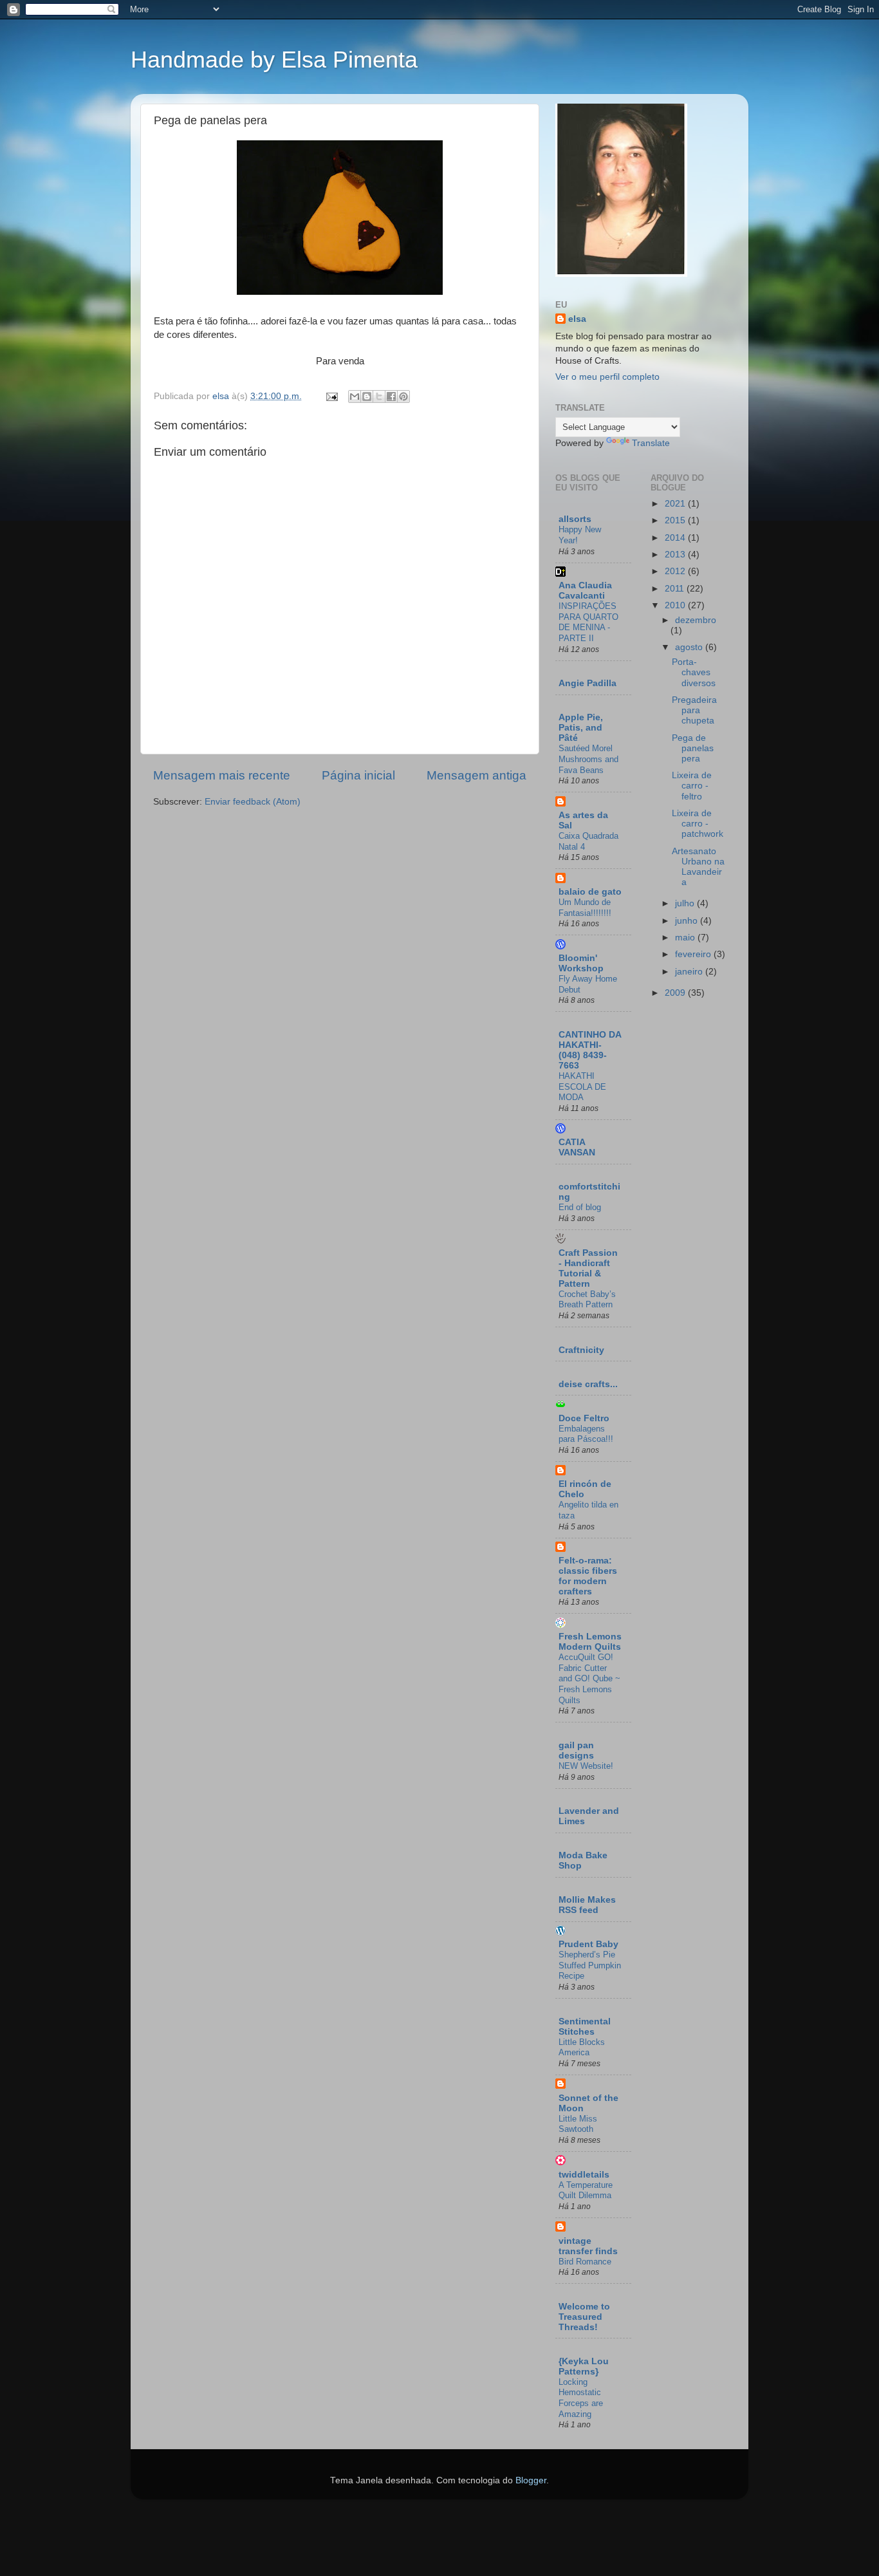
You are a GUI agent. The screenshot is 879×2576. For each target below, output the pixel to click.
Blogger (531, 2480)
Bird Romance (585, 2262)
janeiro (690, 972)
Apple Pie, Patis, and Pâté (581, 728)
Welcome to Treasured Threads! (584, 2317)
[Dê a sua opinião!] (367, 397)
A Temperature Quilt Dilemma (586, 2190)
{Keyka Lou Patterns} (584, 2366)
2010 (676, 605)
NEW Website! (586, 1766)
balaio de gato (590, 892)
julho (686, 903)
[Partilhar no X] (379, 397)
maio (686, 938)
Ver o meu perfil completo (607, 377)
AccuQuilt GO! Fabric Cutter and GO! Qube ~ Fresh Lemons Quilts (589, 1679)
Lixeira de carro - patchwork (698, 824)
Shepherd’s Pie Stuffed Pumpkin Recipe (590, 1965)
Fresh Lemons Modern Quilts (590, 1642)
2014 (676, 538)
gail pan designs (576, 1750)
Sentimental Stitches (585, 2027)
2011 (676, 589)
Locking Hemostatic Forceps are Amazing (581, 2398)
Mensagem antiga (477, 775)
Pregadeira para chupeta (694, 710)
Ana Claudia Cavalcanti (585, 591)
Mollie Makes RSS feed (587, 1905)
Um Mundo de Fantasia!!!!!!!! (585, 908)
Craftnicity (581, 1350)
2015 (676, 520)
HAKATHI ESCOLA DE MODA (582, 1087)
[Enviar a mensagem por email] (355, 397)
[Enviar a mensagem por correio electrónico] (331, 396)
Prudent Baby (588, 1944)
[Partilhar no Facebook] (391, 397)
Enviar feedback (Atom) (253, 802)
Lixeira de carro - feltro (692, 786)
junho (688, 921)
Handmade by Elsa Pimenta (274, 60)
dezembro (696, 620)
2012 (676, 571)
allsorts (575, 519)
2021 (676, 504)
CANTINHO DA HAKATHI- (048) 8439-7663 (590, 1050)
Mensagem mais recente (222, 775)
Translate (651, 443)
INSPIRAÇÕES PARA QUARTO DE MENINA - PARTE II (588, 622)
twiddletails (584, 2175)
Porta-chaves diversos (694, 672)
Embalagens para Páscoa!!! (586, 1434)
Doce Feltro (584, 1418)
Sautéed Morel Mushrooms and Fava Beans (588, 759)
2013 (676, 555)
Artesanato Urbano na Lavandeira (698, 867)
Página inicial (358, 775)
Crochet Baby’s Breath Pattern (587, 1300)
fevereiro (694, 954)
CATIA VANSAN (577, 1147)
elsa (577, 319)
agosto (690, 647)
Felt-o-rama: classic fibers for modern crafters (588, 1576)
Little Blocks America (582, 2048)
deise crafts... (588, 1384)
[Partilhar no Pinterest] (403, 397)
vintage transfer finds (588, 2246)
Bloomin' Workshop (581, 963)
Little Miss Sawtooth (578, 2124)
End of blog (580, 1207)
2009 (676, 993)
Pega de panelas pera (693, 748)
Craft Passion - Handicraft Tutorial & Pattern (588, 1268)
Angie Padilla (588, 683)
